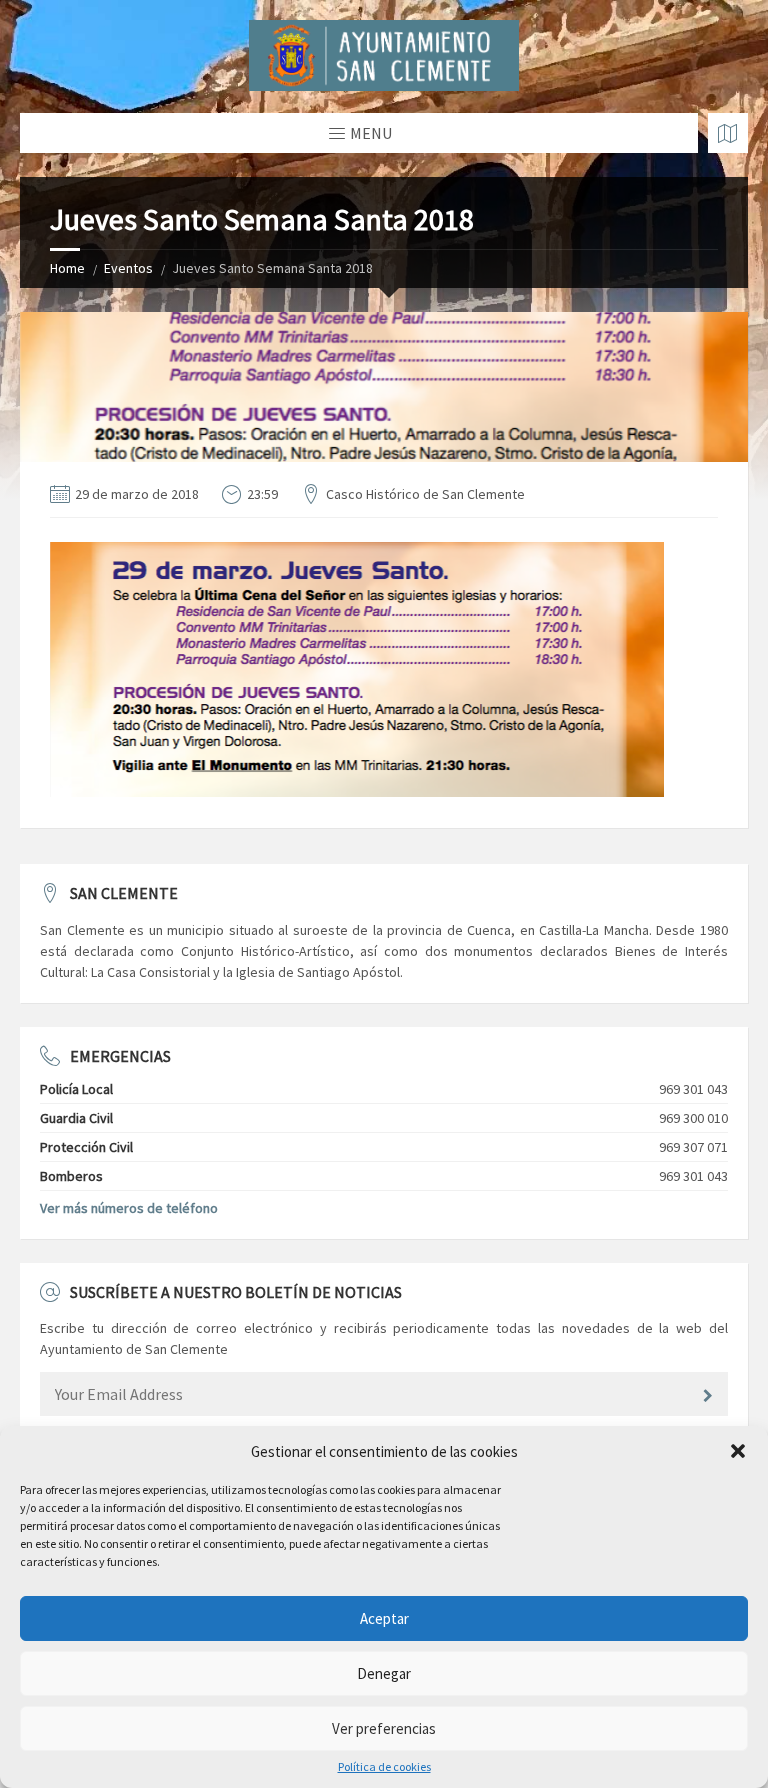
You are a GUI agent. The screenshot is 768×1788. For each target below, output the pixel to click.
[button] (738, 1451)
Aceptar (384, 1618)
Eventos (128, 268)
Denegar (384, 1673)
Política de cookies (384, 1767)
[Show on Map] (728, 133)
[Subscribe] (708, 1396)
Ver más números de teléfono (129, 1208)
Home (67, 268)
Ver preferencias (384, 1728)
